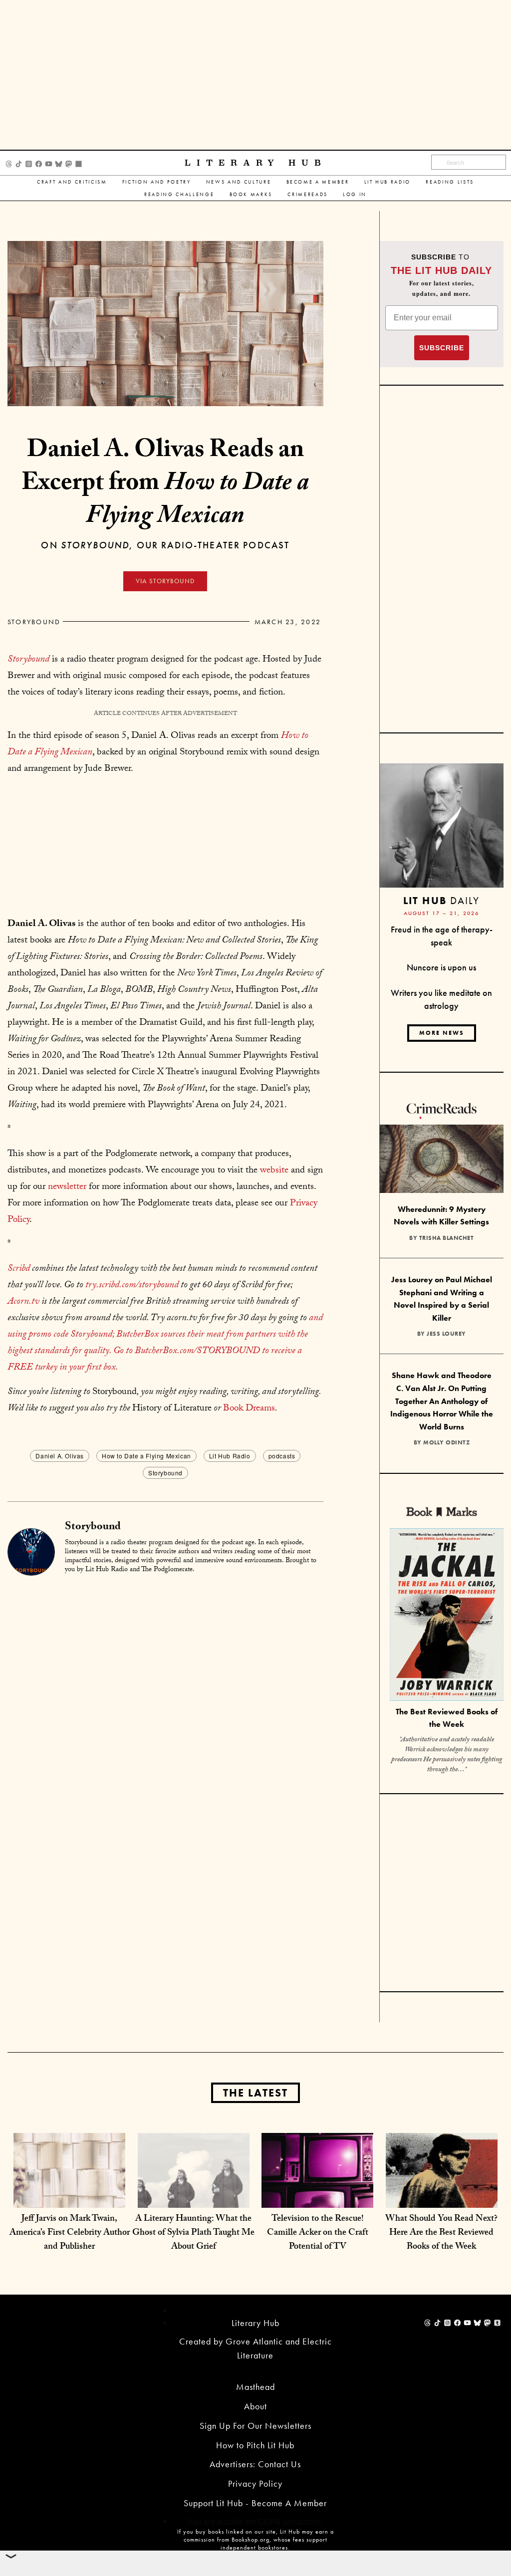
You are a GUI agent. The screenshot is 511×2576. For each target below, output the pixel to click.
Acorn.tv (23, 1302)
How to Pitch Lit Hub (255, 2445)
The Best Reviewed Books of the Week (447, 1718)
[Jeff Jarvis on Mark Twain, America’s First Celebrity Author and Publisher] (69, 2188)
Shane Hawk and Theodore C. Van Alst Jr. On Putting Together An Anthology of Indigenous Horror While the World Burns (442, 1401)
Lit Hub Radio (388, 182)
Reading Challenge (179, 194)
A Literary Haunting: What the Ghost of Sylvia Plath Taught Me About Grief (193, 2233)
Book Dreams (249, 1409)
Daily (441, 900)
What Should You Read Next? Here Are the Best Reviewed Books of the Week (441, 2233)
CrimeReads (308, 194)
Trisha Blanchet (447, 1238)
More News (442, 1033)
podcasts (282, 1456)
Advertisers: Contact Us (255, 2464)
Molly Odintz (446, 1442)
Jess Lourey (446, 1334)
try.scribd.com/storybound (132, 1286)
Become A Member (318, 182)
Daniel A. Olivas (60, 1456)
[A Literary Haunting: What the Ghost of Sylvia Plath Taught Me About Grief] (194, 2188)
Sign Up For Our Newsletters (255, 2426)
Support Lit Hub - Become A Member (255, 2503)
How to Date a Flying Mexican (146, 1456)
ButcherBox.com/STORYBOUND (197, 1352)
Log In (355, 194)
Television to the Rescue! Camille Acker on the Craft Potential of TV (318, 2233)
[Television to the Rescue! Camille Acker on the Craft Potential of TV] (317, 2188)
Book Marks (251, 194)
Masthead (255, 2387)
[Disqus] (165, 1707)
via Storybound (165, 581)
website (274, 1171)
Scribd (19, 1269)
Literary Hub (256, 163)
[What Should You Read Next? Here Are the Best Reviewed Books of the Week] (442, 2188)
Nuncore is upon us (441, 967)
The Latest (255, 2093)
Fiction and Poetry (157, 182)
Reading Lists (450, 182)
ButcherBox (137, 1335)
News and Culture (239, 182)
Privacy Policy (255, 2483)
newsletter (67, 1187)
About (255, 2406)
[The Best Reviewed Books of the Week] (447, 1616)
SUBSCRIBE (442, 348)
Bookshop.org (251, 2540)
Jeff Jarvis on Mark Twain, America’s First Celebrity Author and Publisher (70, 2233)
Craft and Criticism (72, 182)
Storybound (34, 622)
